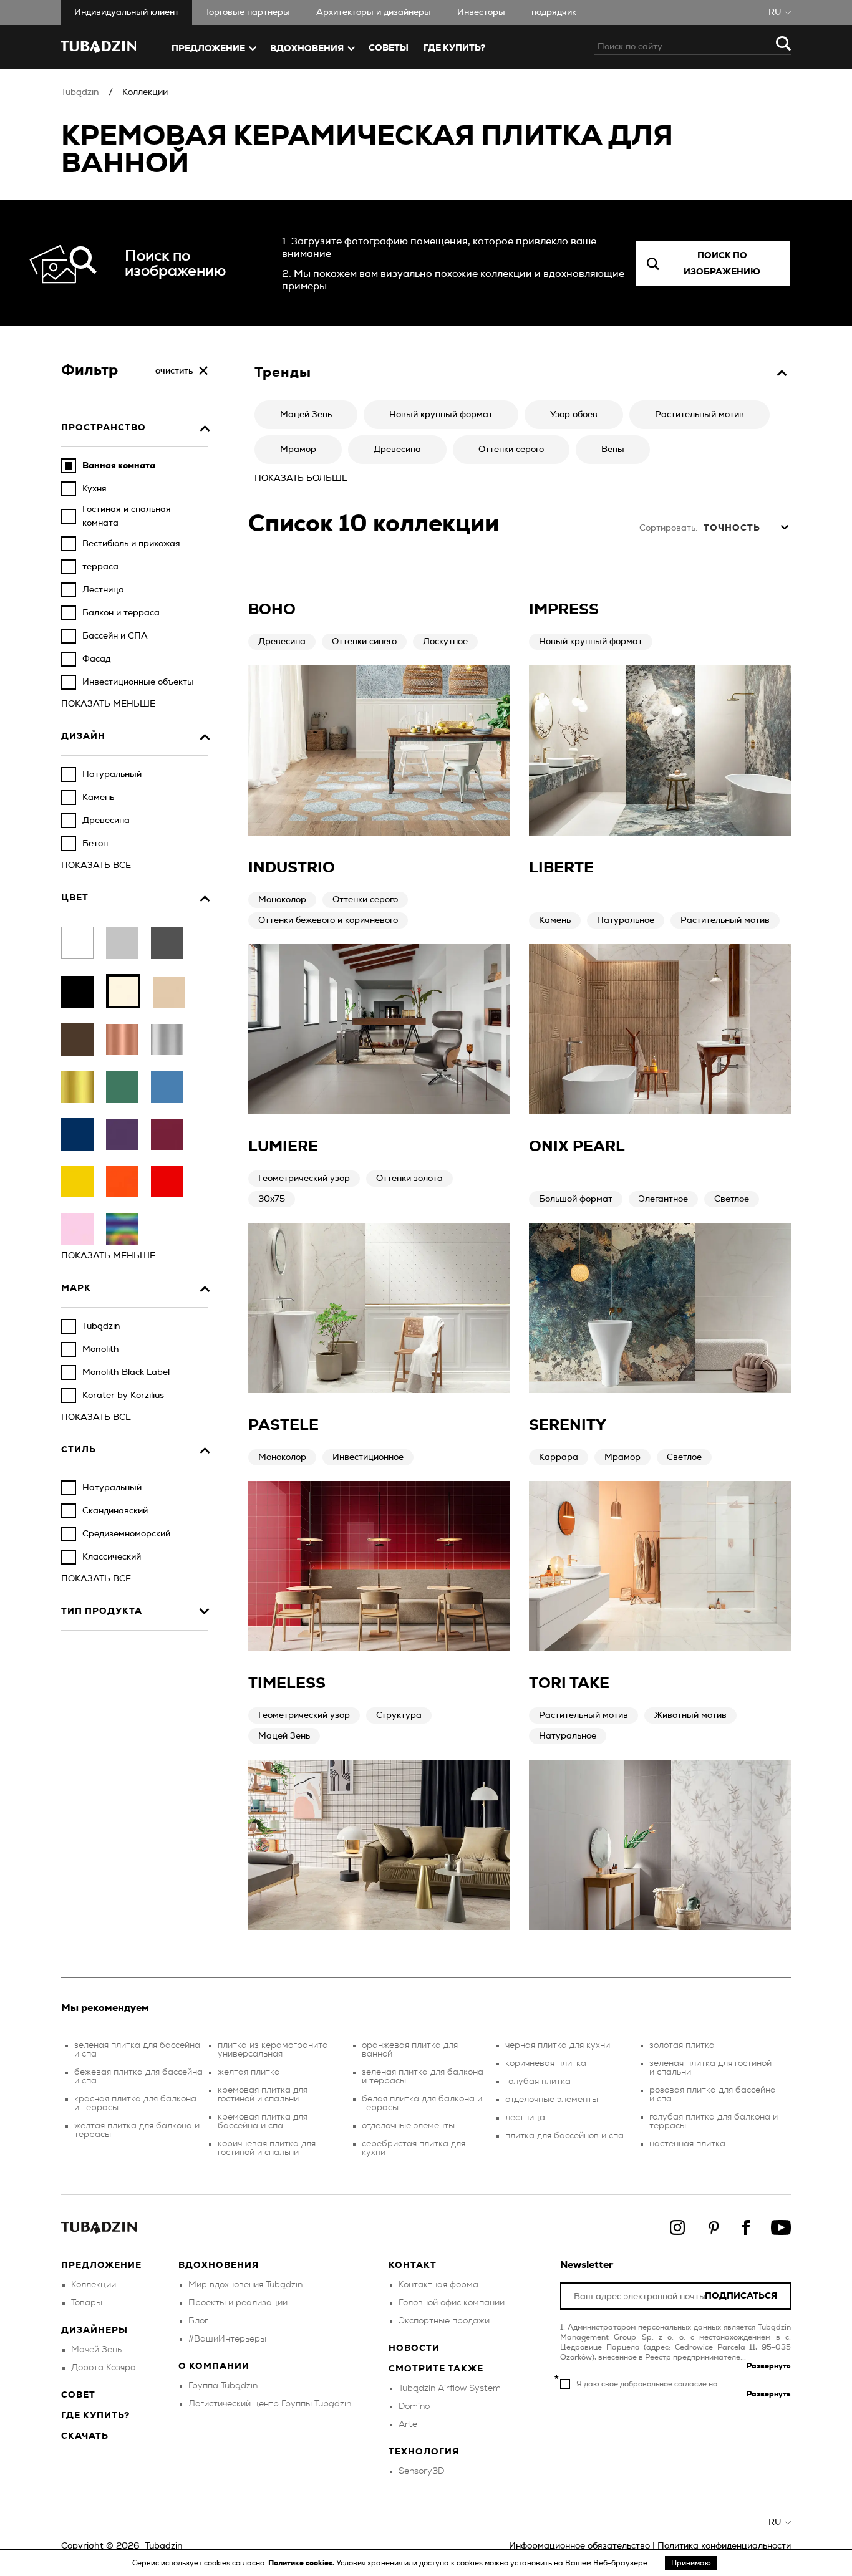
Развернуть (769, 2366)
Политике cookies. (302, 2563)
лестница (525, 2118)
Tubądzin (80, 92)
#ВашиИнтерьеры (227, 2339)
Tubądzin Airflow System (450, 2388)
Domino (414, 2406)
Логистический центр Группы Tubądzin (270, 2404)
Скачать (85, 2436)
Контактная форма (438, 2285)
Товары (87, 2303)
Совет (78, 2395)
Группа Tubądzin (223, 2386)
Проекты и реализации (238, 2303)
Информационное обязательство (579, 2546)
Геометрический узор (304, 1179)
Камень (555, 920)
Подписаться (741, 2296)
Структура (399, 1715)
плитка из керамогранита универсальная (273, 2050)
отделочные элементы (408, 2126)
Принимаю (691, 2563)
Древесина (282, 642)
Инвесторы (481, 12)
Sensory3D (421, 2471)
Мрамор (622, 1457)
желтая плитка (249, 2072)
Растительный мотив (725, 920)
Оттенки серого (365, 900)
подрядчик (554, 12)
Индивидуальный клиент (127, 12)
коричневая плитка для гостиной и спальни (267, 2148)
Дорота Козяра (104, 2368)
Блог (198, 2321)
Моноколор (282, 900)
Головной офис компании (452, 2303)
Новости (414, 2348)
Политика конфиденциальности (724, 2546)
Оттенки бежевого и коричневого (328, 920)
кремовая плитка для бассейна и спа (263, 2121)
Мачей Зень (96, 2350)
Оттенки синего (364, 642)
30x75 (272, 1199)
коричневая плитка (546, 2063)
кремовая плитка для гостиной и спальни (263, 2095)
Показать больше (301, 478)
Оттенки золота (409, 1179)
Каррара (559, 1457)
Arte (408, 2424)
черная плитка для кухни (558, 2045)
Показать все (96, 866)
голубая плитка (538, 2082)
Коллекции (145, 92)
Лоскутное (445, 642)
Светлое (732, 1199)
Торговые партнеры (248, 12)
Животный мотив (690, 1715)
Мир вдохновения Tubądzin (245, 2285)
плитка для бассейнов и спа (564, 2136)
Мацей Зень (284, 1736)
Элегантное (663, 1199)
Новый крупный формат (591, 642)
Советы (389, 48)
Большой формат (576, 1199)
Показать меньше (108, 704)
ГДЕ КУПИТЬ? (454, 48)
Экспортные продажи (444, 2321)
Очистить (174, 371)
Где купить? (95, 2416)
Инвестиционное (368, 1457)
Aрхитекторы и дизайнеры (374, 12)
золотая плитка (682, 2045)
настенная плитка (687, 2144)
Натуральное (626, 920)
